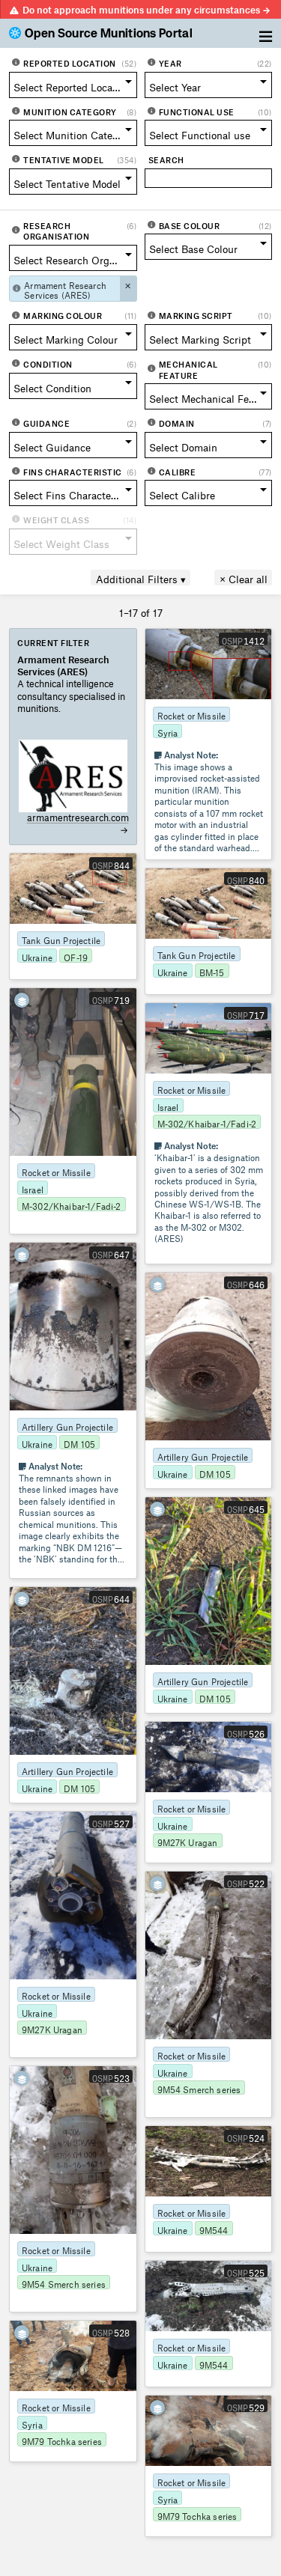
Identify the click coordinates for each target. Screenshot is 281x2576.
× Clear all (244, 578)
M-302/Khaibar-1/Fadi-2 (72, 1205)
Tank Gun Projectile (61, 939)
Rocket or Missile (192, 714)
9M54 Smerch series (199, 2088)
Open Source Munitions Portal (109, 34)
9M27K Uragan (188, 1841)
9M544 (214, 2229)
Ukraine (37, 956)
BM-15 (212, 971)
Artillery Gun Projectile (67, 1425)
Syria (168, 731)
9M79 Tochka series (62, 2440)
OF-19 (76, 956)
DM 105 (79, 1443)
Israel (33, 1188)
